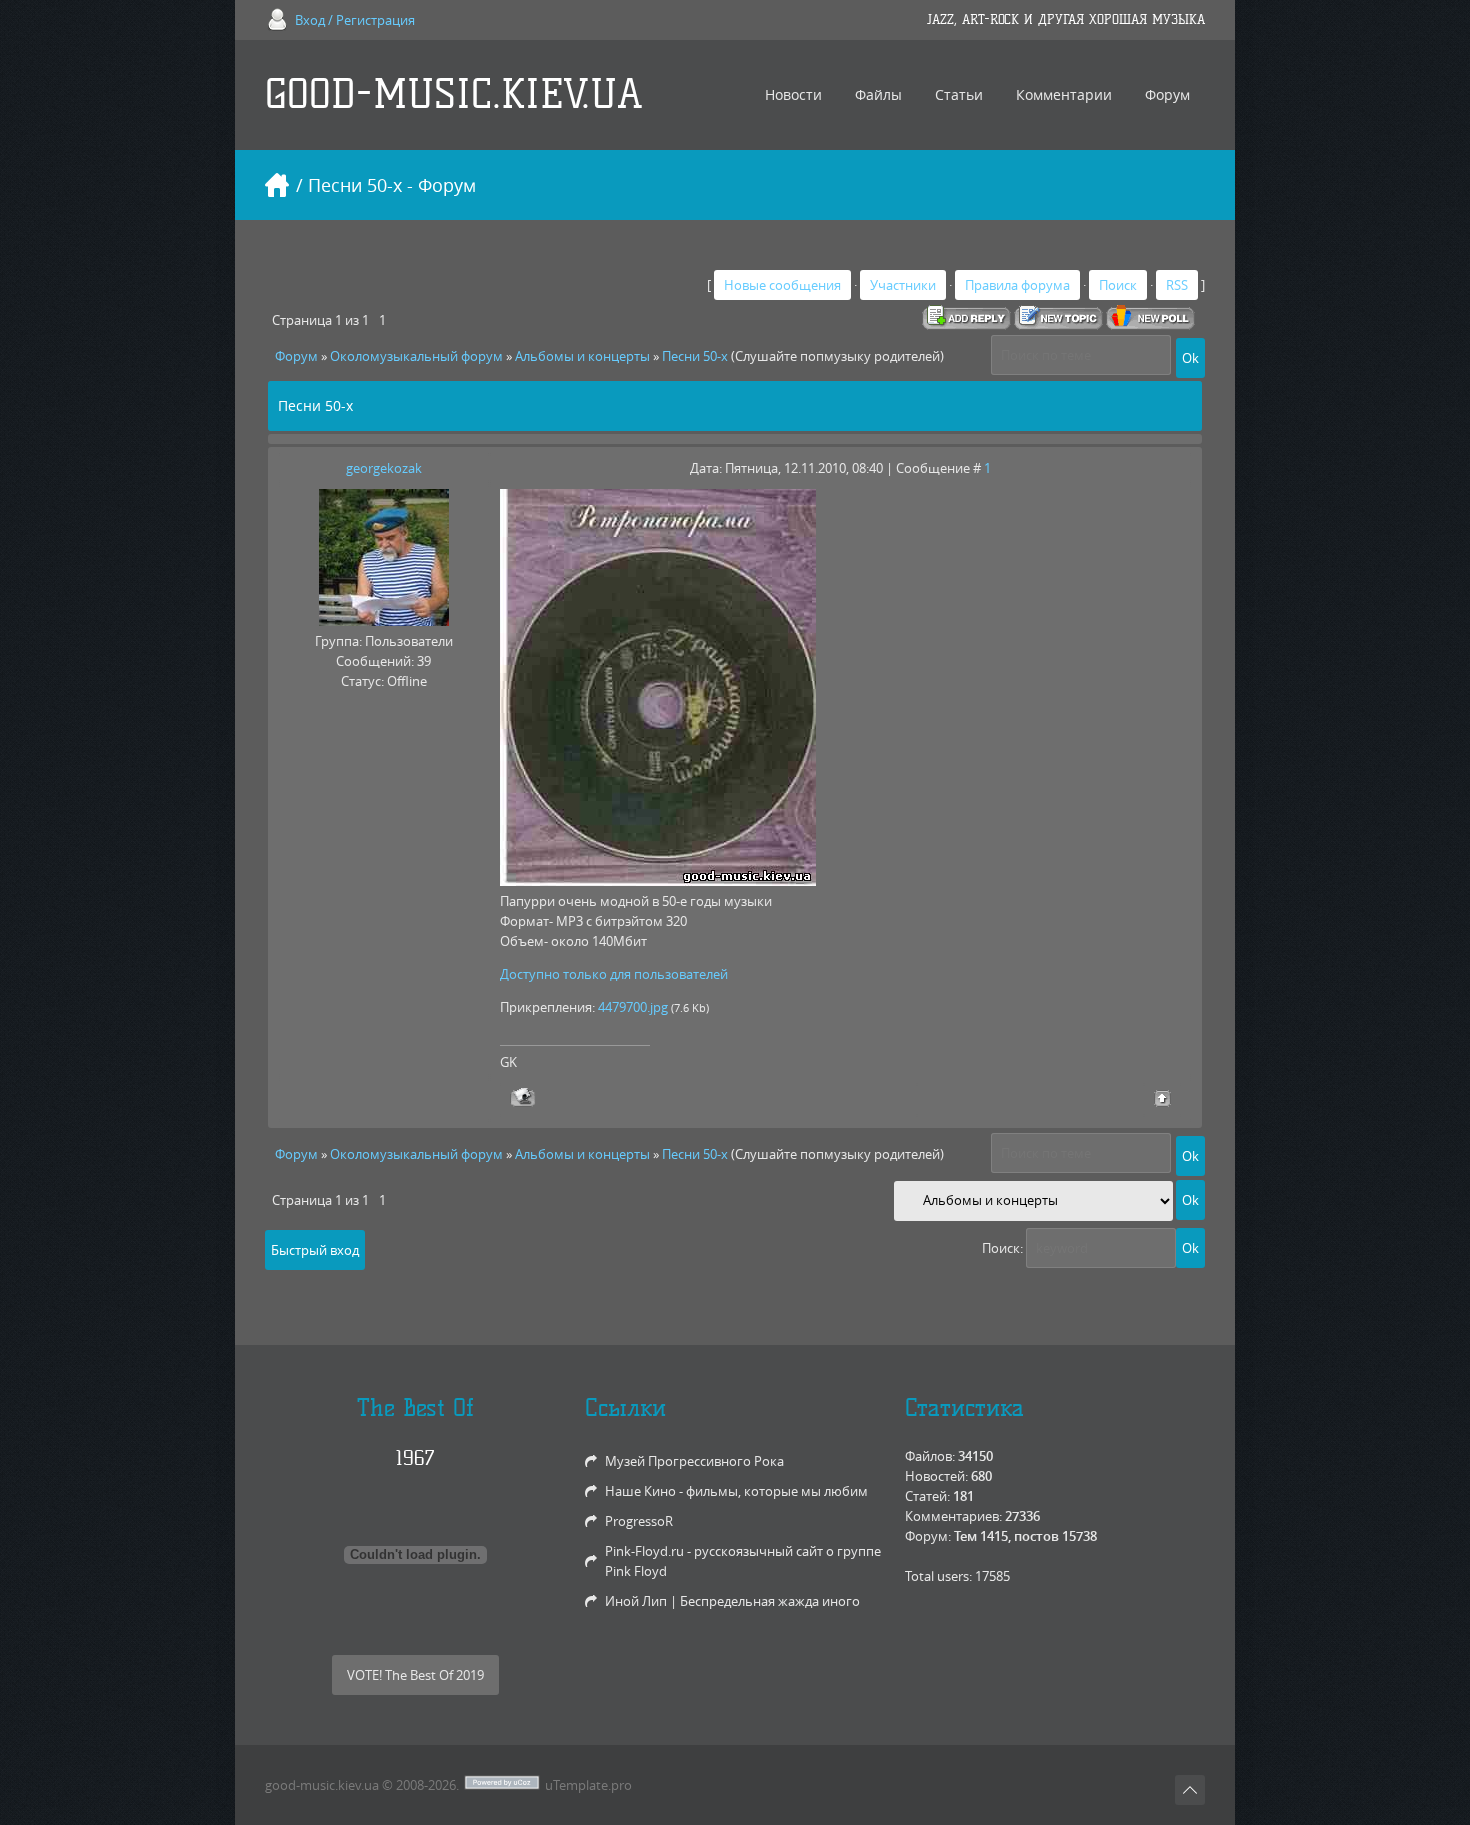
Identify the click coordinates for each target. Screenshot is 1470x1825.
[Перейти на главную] (277, 185)
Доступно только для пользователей (614, 974)
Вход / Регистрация (355, 20)
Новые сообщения (782, 285)
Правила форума (1017, 285)
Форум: (928, 1536)
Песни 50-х (695, 356)
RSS (1177, 285)
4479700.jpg (633, 1007)
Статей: (927, 1496)
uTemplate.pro (588, 1785)
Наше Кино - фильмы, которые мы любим (736, 1491)
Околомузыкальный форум (416, 356)
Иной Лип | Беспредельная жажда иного (732, 1601)
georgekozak (384, 468)
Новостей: (936, 1476)
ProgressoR (639, 1521)
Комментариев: (953, 1516)
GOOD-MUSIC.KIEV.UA (454, 94)
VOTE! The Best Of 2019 (415, 1675)
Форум (296, 356)
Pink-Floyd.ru (644, 1551)
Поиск (1118, 285)
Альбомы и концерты (582, 356)
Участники (903, 285)
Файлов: (930, 1456)
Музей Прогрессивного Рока (694, 1461)
